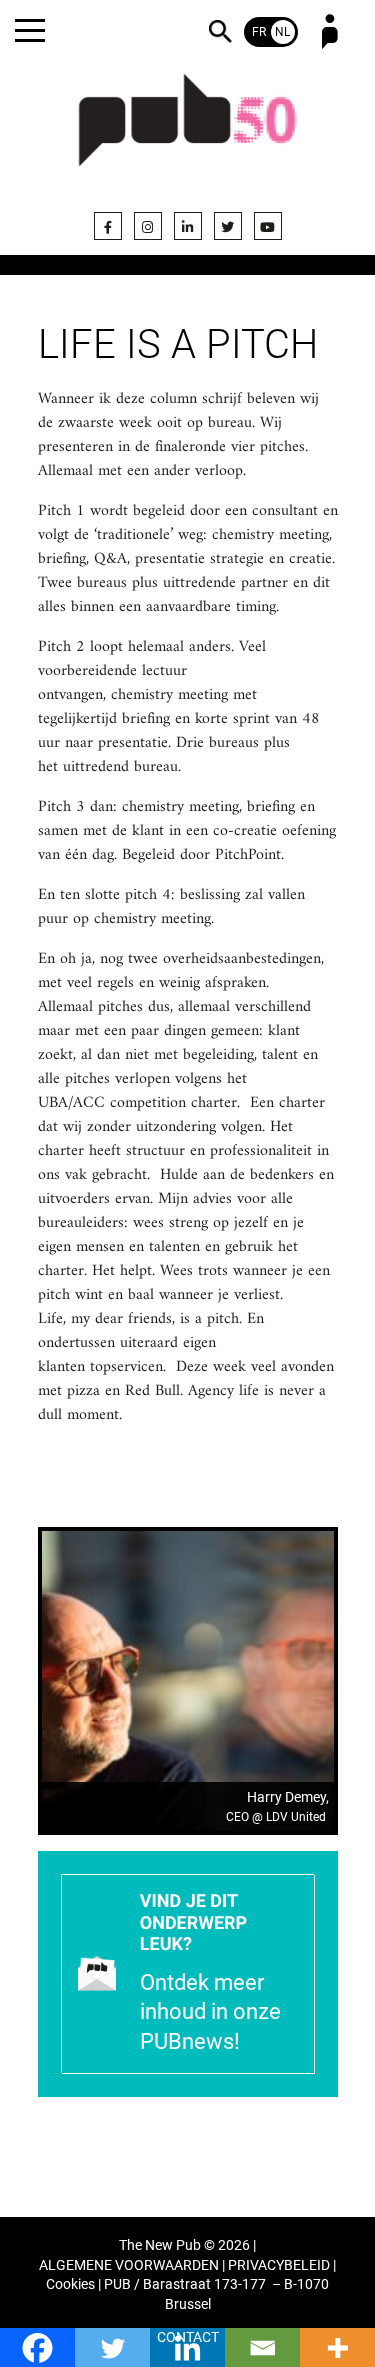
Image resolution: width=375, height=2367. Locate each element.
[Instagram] (148, 226)
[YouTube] (268, 226)
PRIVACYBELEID (279, 2265)
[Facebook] (108, 226)
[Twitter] (228, 226)
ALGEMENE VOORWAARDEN (129, 2265)
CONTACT (188, 2337)
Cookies (70, 2284)
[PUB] (188, 132)
